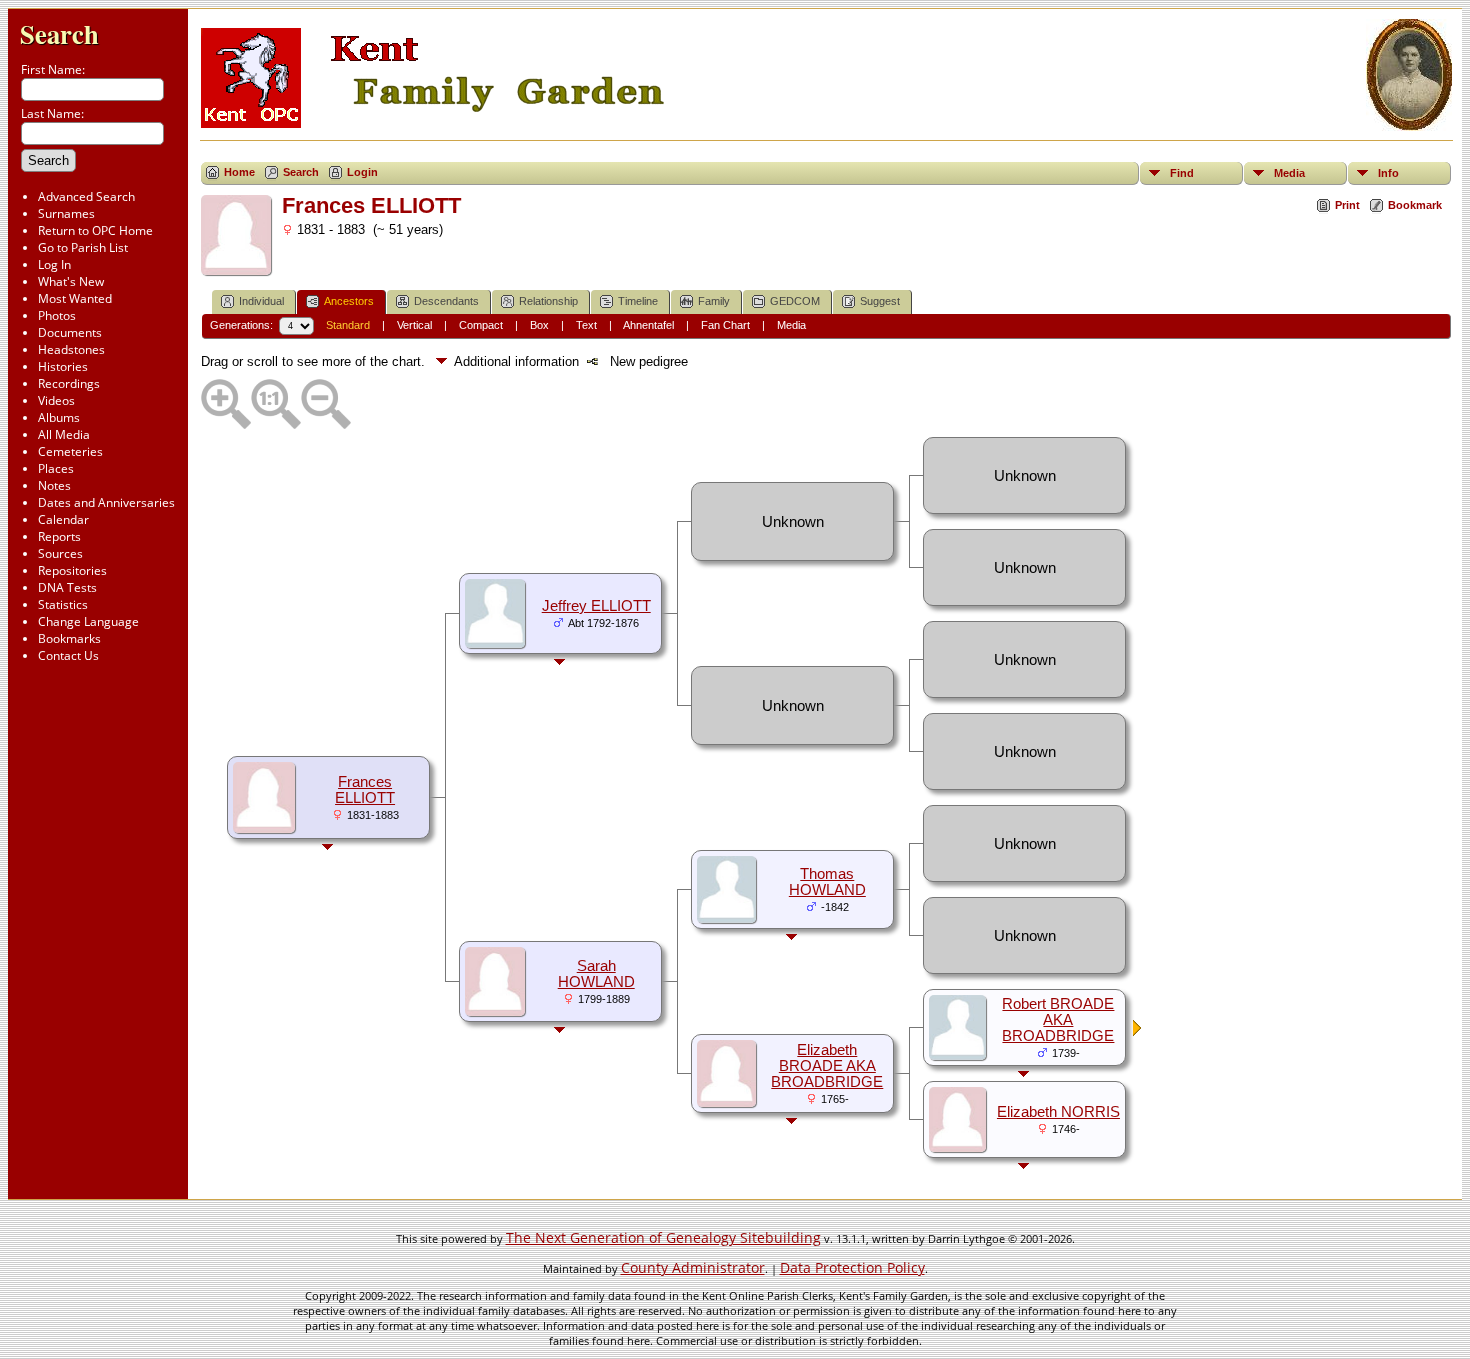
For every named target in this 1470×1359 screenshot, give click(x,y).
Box (539, 325)
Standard (348, 325)
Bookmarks (69, 638)
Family (714, 301)
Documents (70, 332)
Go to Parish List (83, 247)
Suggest (880, 301)
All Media (64, 434)
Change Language (88, 621)
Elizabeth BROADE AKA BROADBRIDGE (827, 1066)
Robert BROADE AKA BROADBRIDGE (1058, 1020)
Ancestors (349, 301)
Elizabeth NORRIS (1058, 1112)
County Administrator (693, 1267)
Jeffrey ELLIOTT (596, 606)
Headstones (71, 349)
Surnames (66, 213)
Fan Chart (725, 325)
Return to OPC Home (95, 230)
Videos (56, 400)
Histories (63, 366)
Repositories (72, 570)
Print (1347, 205)
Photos (57, 315)
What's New (71, 281)
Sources (60, 553)
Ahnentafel (648, 325)
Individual (261, 301)
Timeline (638, 301)
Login (362, 172)
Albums (59, 417)
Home (239, 172)
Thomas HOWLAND (827, 882)
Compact (481, 325)
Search (59, 33)
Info (1388, 173)
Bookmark (1415, 205)
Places (56, 468)
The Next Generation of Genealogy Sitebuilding (663, 1237)
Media (1289, 173)
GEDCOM (795, 301)
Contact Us (68, 655)
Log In (54, 264)
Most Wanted (75, 298)
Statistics (63, 604)
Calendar (63, 519)
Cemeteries (70, 451)
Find (1182, 173)
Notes (54, 485)
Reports (59, 536)
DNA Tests (67, 587)
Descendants (446, 301)
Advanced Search (86, 196)
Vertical (414, 325)
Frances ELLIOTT (365, 790)
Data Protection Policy (852, 1267)
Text (586, 325)
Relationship (548, 301)
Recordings (69, 383)
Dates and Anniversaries (106, 502)
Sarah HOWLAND (596, 974)
